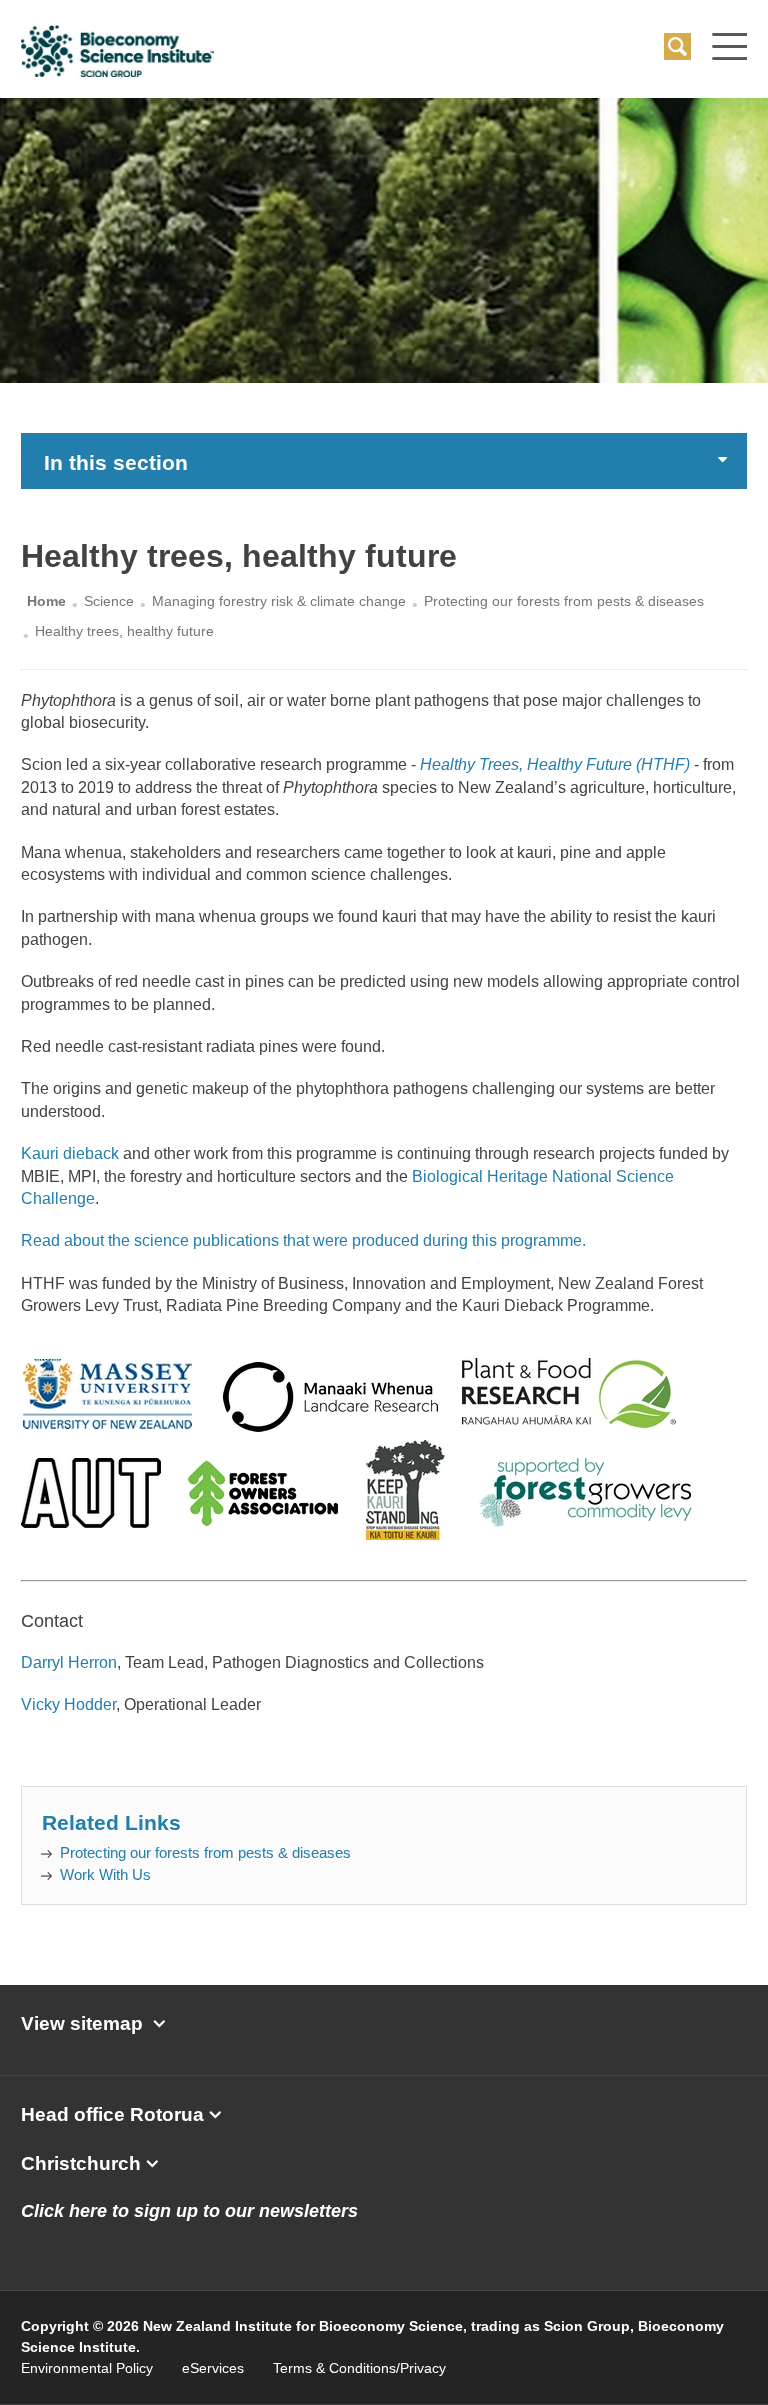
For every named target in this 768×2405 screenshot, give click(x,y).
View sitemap (82, 2023)
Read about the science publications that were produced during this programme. (303, 1240)
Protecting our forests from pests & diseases (564, 601)
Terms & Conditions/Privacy (359, 2368)
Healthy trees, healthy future (124, 631)
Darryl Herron (69, 1662)
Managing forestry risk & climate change (279, 601)
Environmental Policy (87, 2368)
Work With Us (105, 1874)
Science (109, 601)
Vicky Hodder (68, 1704)
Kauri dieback (70, 1153)
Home (46, 601)
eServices (213, 2368)
